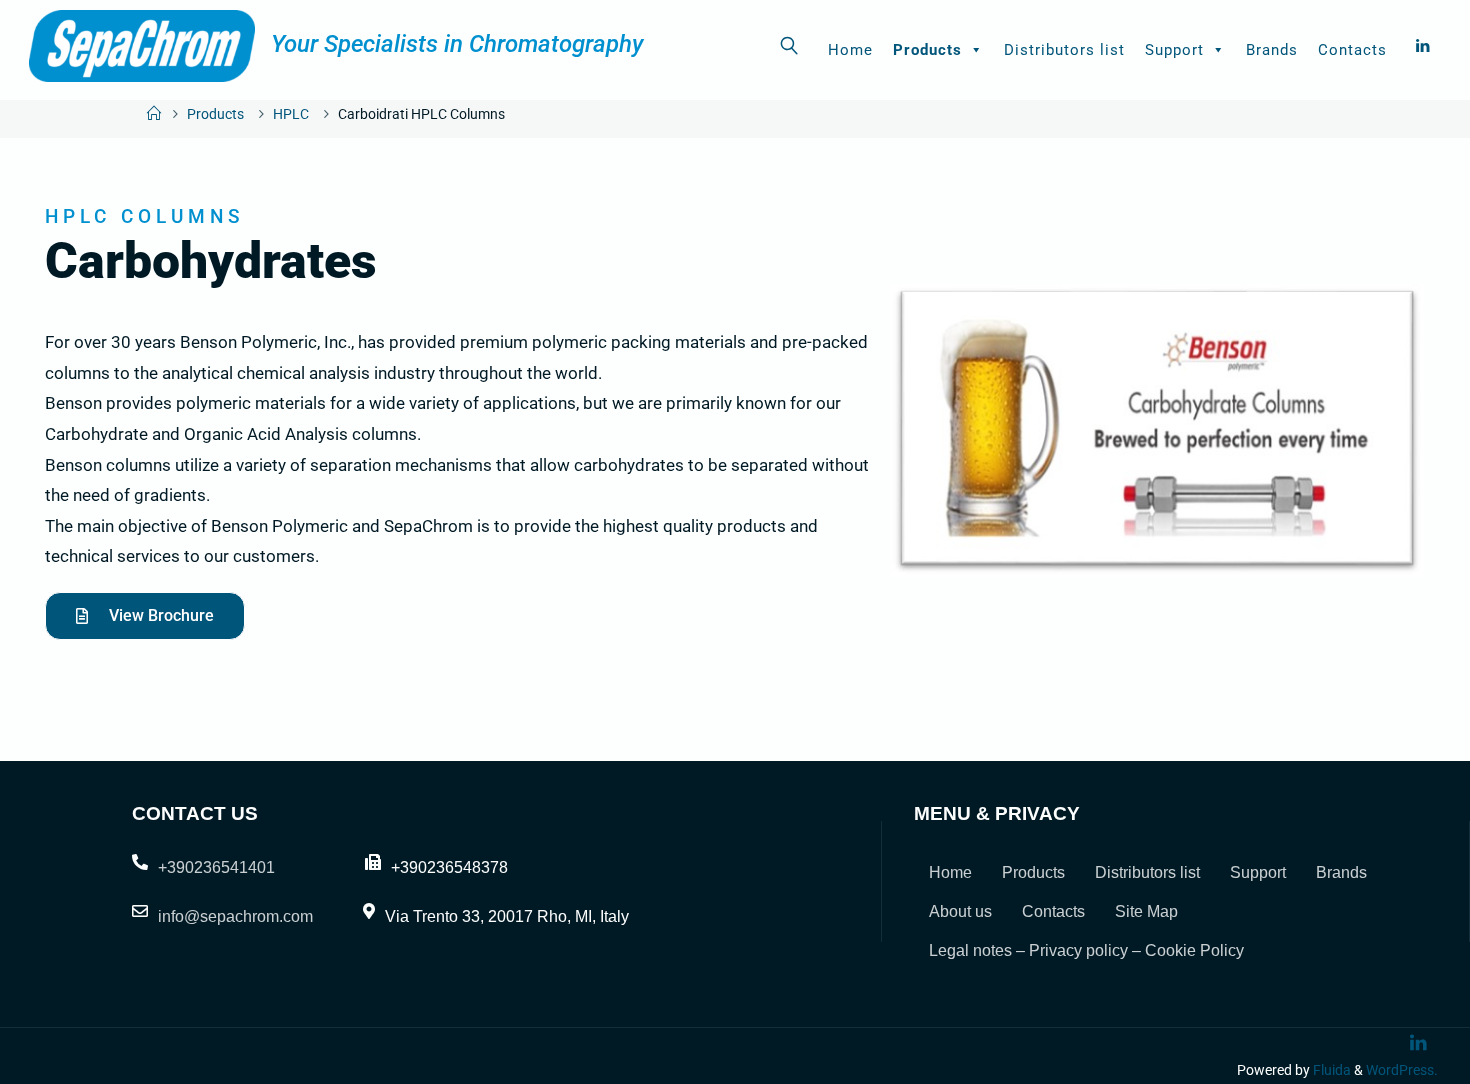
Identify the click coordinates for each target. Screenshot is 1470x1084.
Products (927, 50)
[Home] (154, 114)
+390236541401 (216, 867)
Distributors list (1064, 50)
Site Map (1146, 911)
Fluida (1330, 1070)
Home (850, 50)
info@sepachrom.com (235, 916)
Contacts (1352, 50)
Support (1174, 50)
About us (960, 911)
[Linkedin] (1422, 45)
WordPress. (1402, 1070)
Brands (1272, 50)
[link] (790, 45)
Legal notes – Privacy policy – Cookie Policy (1086, 950)
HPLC (291, 114)
